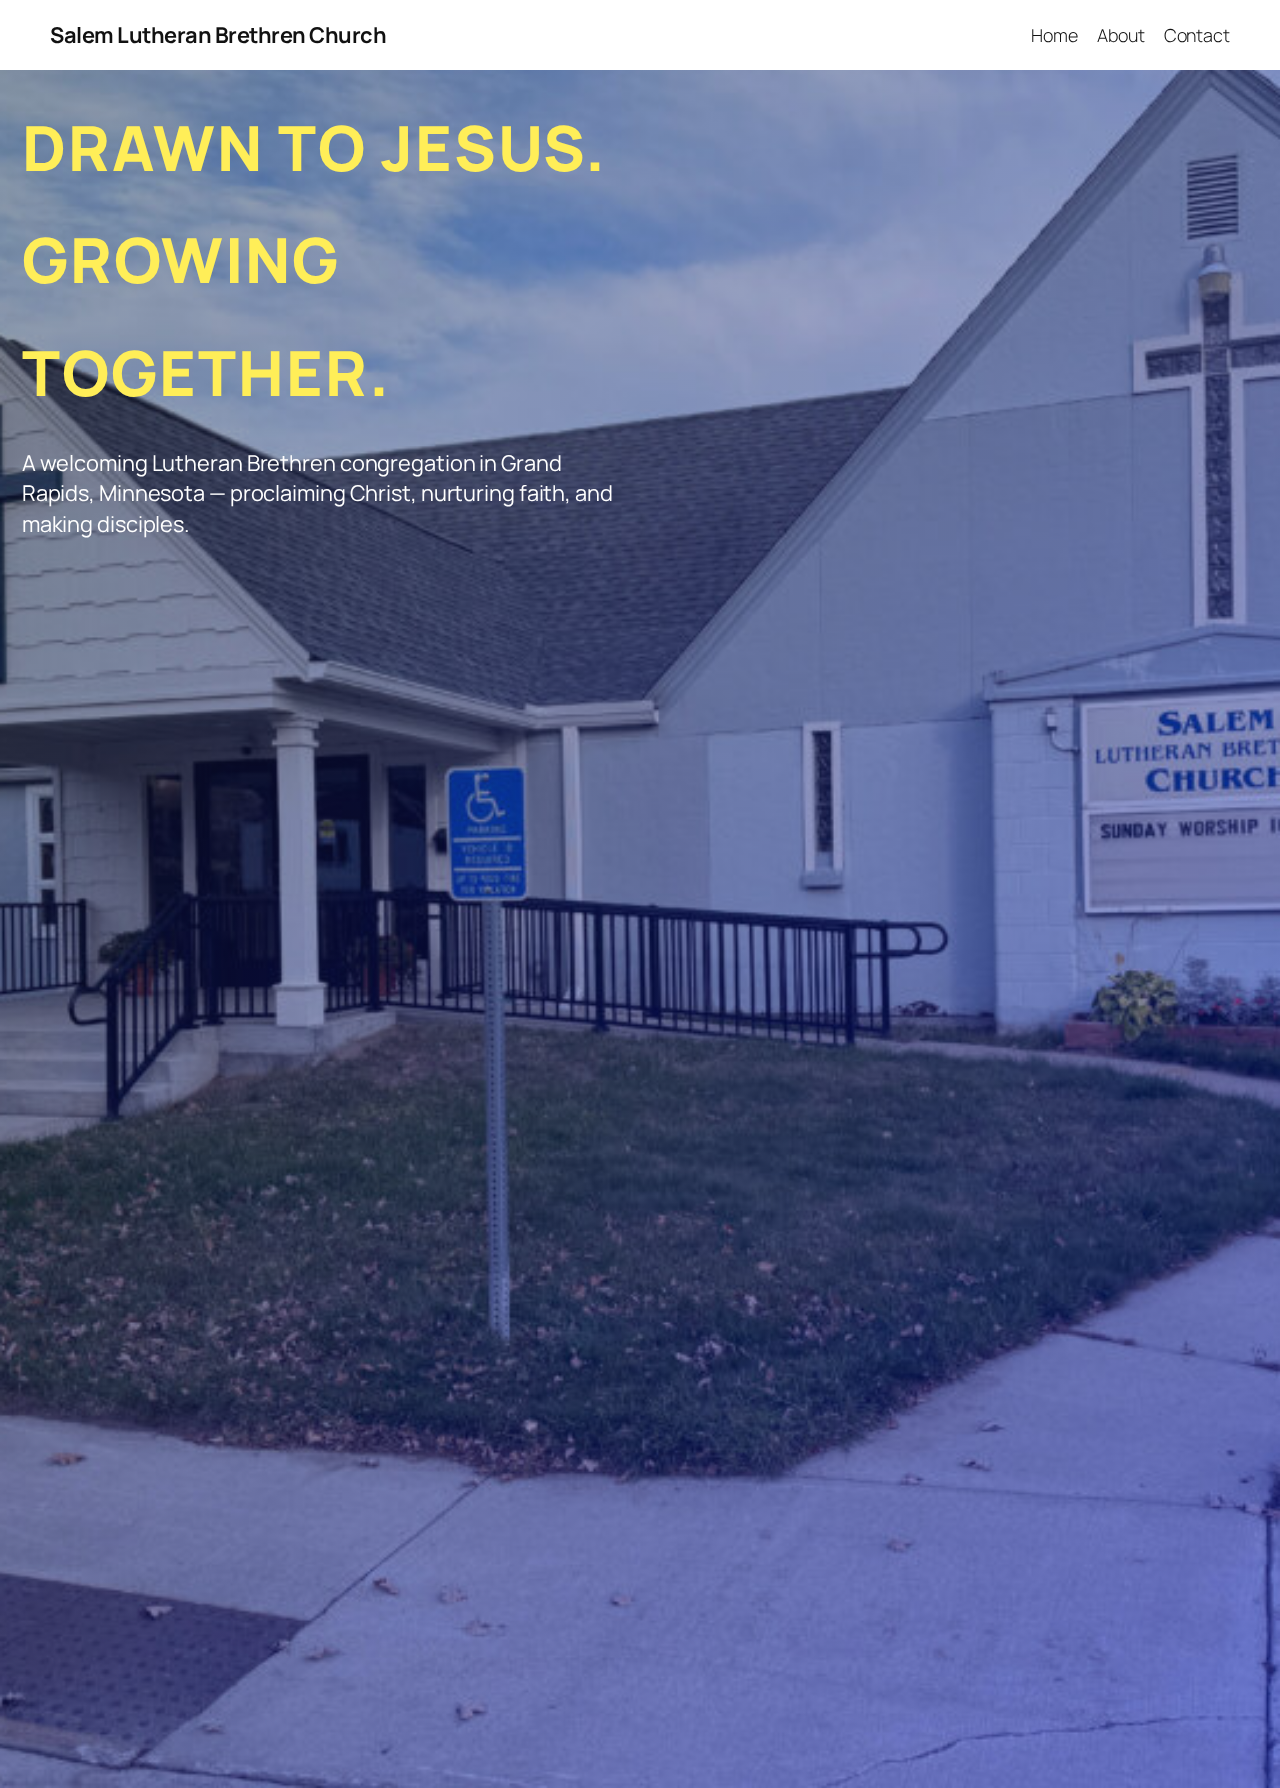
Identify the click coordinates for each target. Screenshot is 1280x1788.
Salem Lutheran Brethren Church (218, 35)
